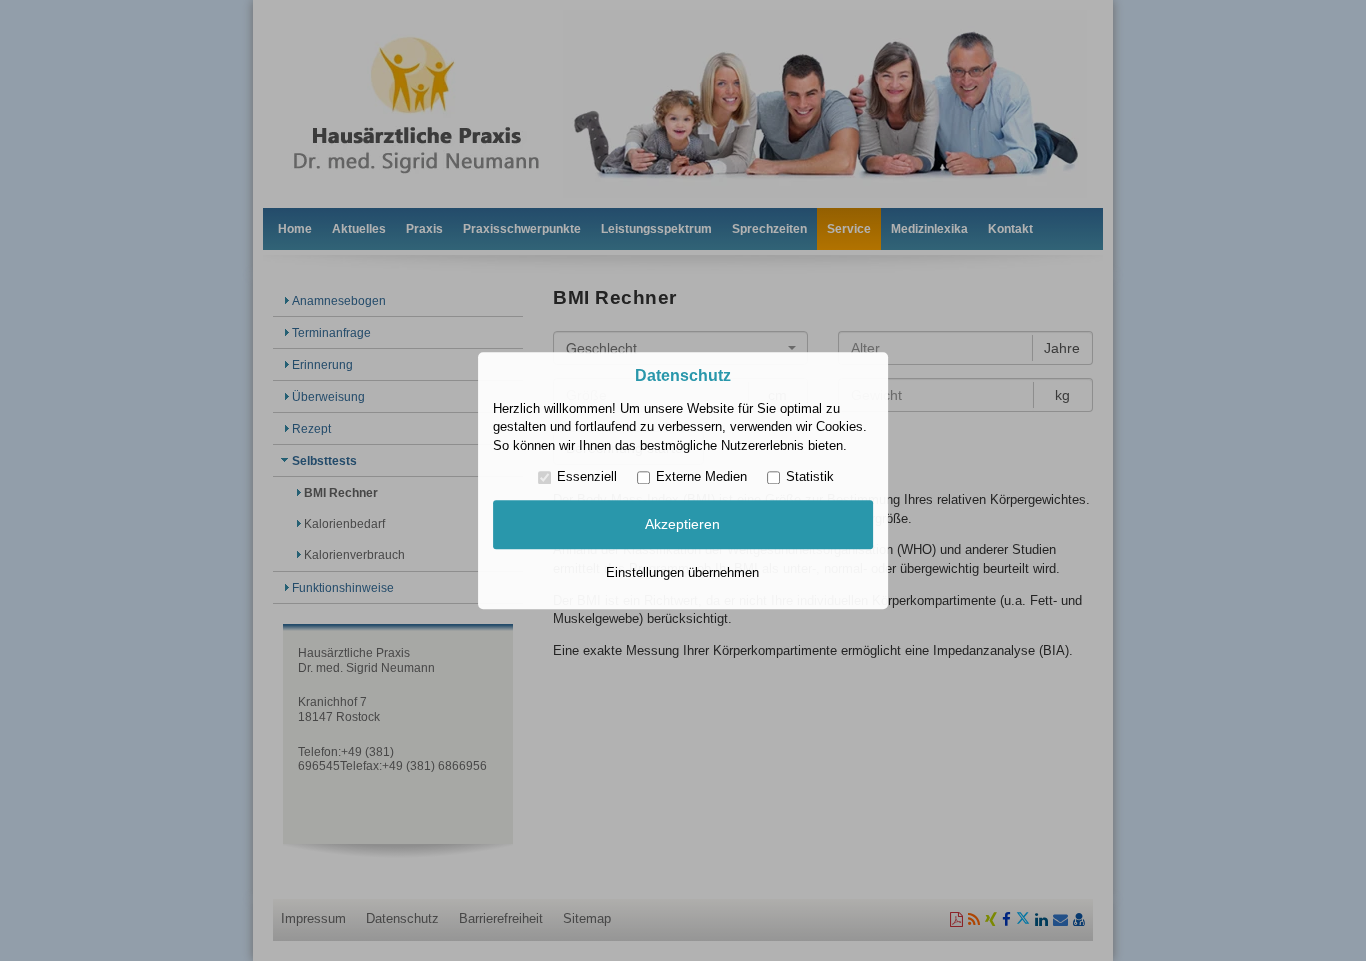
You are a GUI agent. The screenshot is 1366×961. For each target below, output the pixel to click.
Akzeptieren (682, 525)
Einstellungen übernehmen (682, 572)
